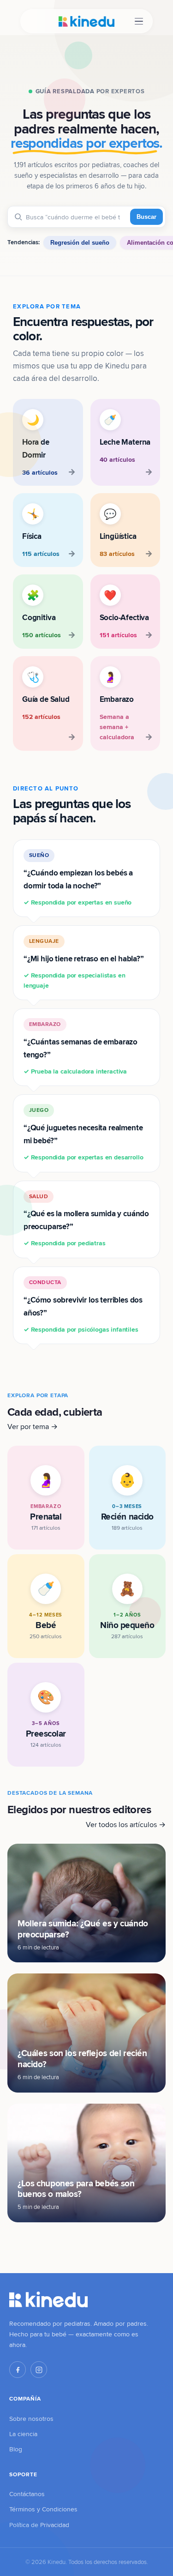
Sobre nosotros (31, 2419)
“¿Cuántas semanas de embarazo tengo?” (81, 1048)
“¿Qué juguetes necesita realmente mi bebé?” (83, 1134)
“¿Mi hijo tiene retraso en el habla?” (84, 963)
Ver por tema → (33, 1427)
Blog (16, 2449)
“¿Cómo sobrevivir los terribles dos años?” (83, 1306)
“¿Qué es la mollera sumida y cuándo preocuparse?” (86, 1220)
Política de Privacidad (39, 2525)
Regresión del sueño (80, 243)
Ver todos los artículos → (126, 1825)
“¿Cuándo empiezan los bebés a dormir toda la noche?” (78, 879)
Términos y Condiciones (43, 2509)
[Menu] (139, 21)
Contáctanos (27, 2494)
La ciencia (23, 2434)
